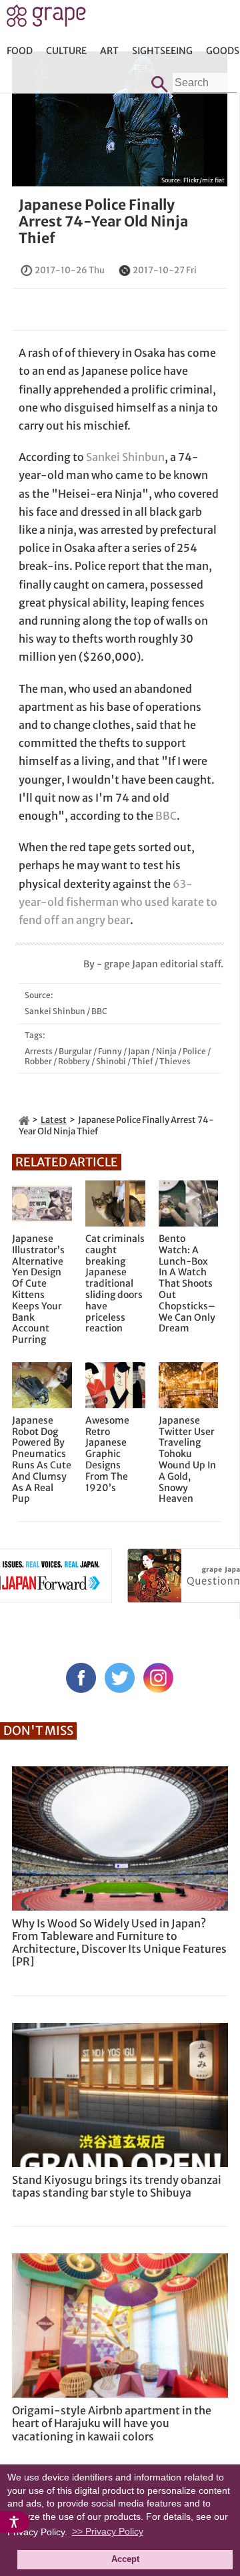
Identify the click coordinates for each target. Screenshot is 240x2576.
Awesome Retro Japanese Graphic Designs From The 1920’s (107, 1454)
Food (20, 51)
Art (109, 51)
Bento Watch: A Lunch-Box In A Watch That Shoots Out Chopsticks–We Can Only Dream (187, 1284)
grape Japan (46, 19)
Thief (143, 1061)
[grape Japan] (24, 1120)
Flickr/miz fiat (204, 180)
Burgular (75, 1051)
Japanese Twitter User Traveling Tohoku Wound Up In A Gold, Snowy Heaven (187, 1460)
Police (194, 1051)
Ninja (166, 1051)
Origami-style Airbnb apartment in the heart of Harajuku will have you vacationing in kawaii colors (112, 2423)
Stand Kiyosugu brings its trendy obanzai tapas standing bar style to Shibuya (117, 2186)
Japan (139, 1051)
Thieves (175, 1061)
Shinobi (111, 1061)
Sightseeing (162, 51)
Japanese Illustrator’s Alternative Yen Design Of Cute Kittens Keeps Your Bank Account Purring (38, 1289)
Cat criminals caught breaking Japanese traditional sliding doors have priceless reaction (115, 1284)
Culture (66, 51)
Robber (38, 1061)
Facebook (81, 1678)
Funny (110, 1051)
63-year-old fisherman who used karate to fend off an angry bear (118, 902)
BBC (166, 816)
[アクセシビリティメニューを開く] (15, 2522)
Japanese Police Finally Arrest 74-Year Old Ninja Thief (103, 221)
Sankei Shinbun (125, 457)
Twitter (120, 1678)
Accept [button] (125, 2559)
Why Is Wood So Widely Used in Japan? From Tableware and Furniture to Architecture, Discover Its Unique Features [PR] (119, 1943)
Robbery (74, 1061)
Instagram (158, 1678)
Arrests (39, 1051)
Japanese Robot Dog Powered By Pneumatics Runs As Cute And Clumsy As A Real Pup (42, 1460)
